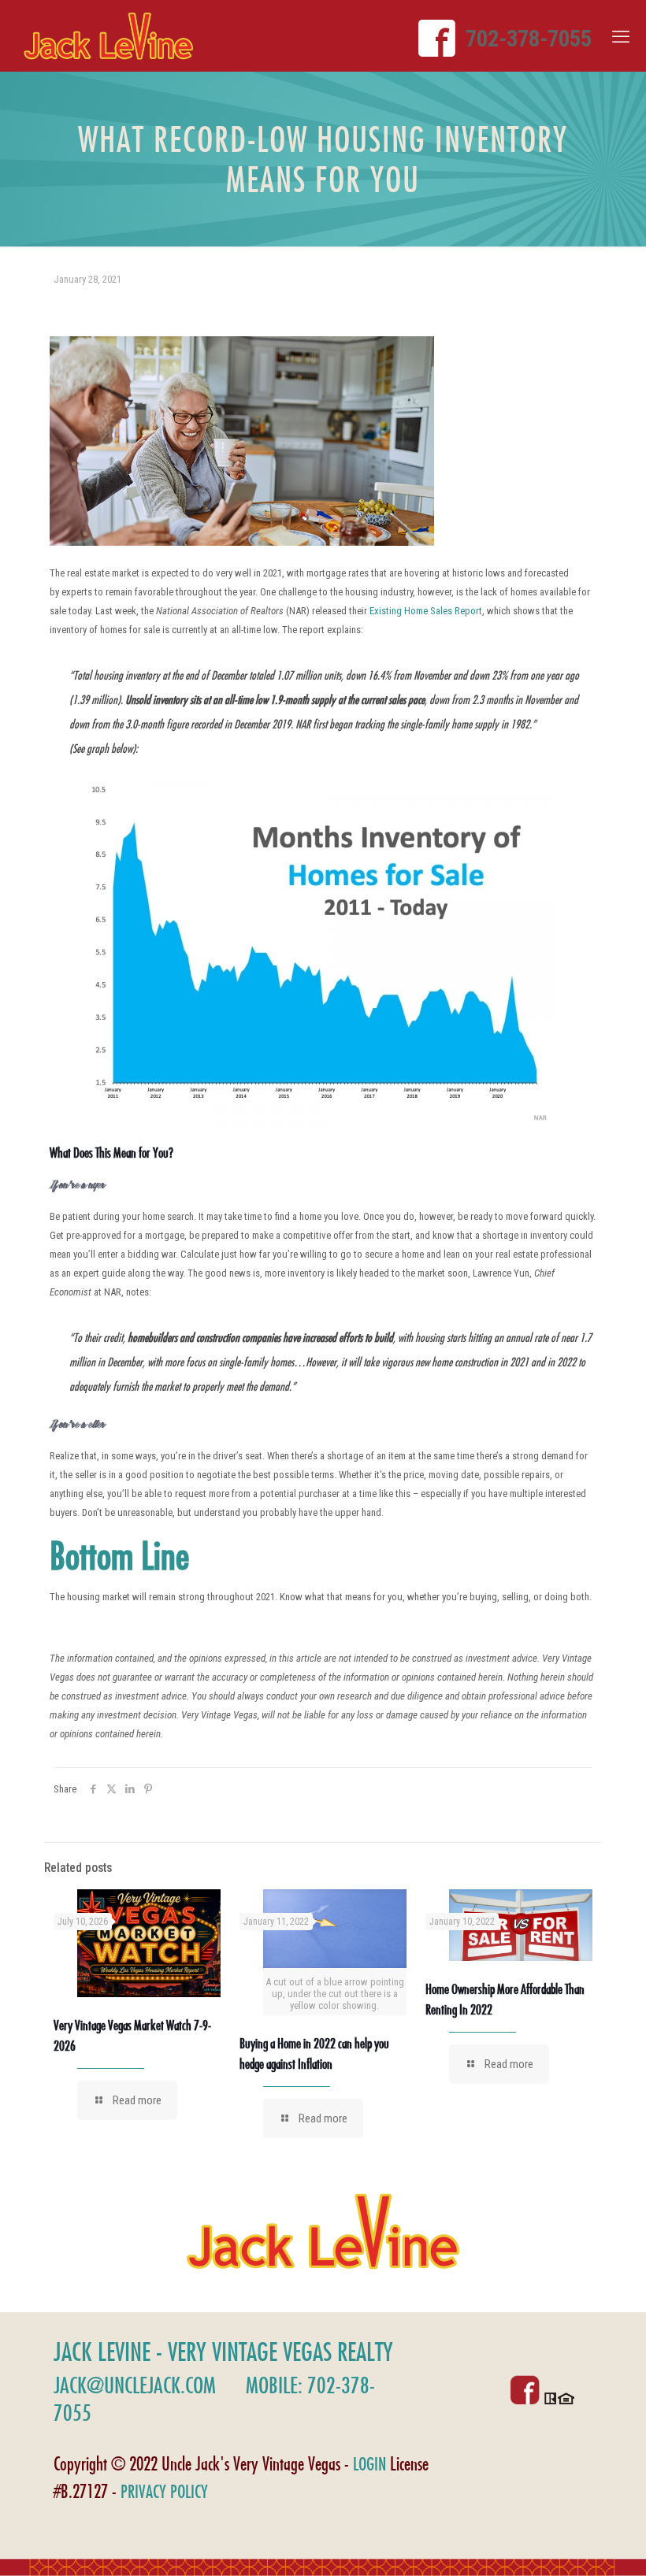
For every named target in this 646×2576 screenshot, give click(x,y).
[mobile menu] (621, 37)
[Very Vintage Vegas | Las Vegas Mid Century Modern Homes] (108, 36)
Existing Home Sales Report (426, 611)
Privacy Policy (164, 2491)
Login (369, 2464)
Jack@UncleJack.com (135, 2385)
